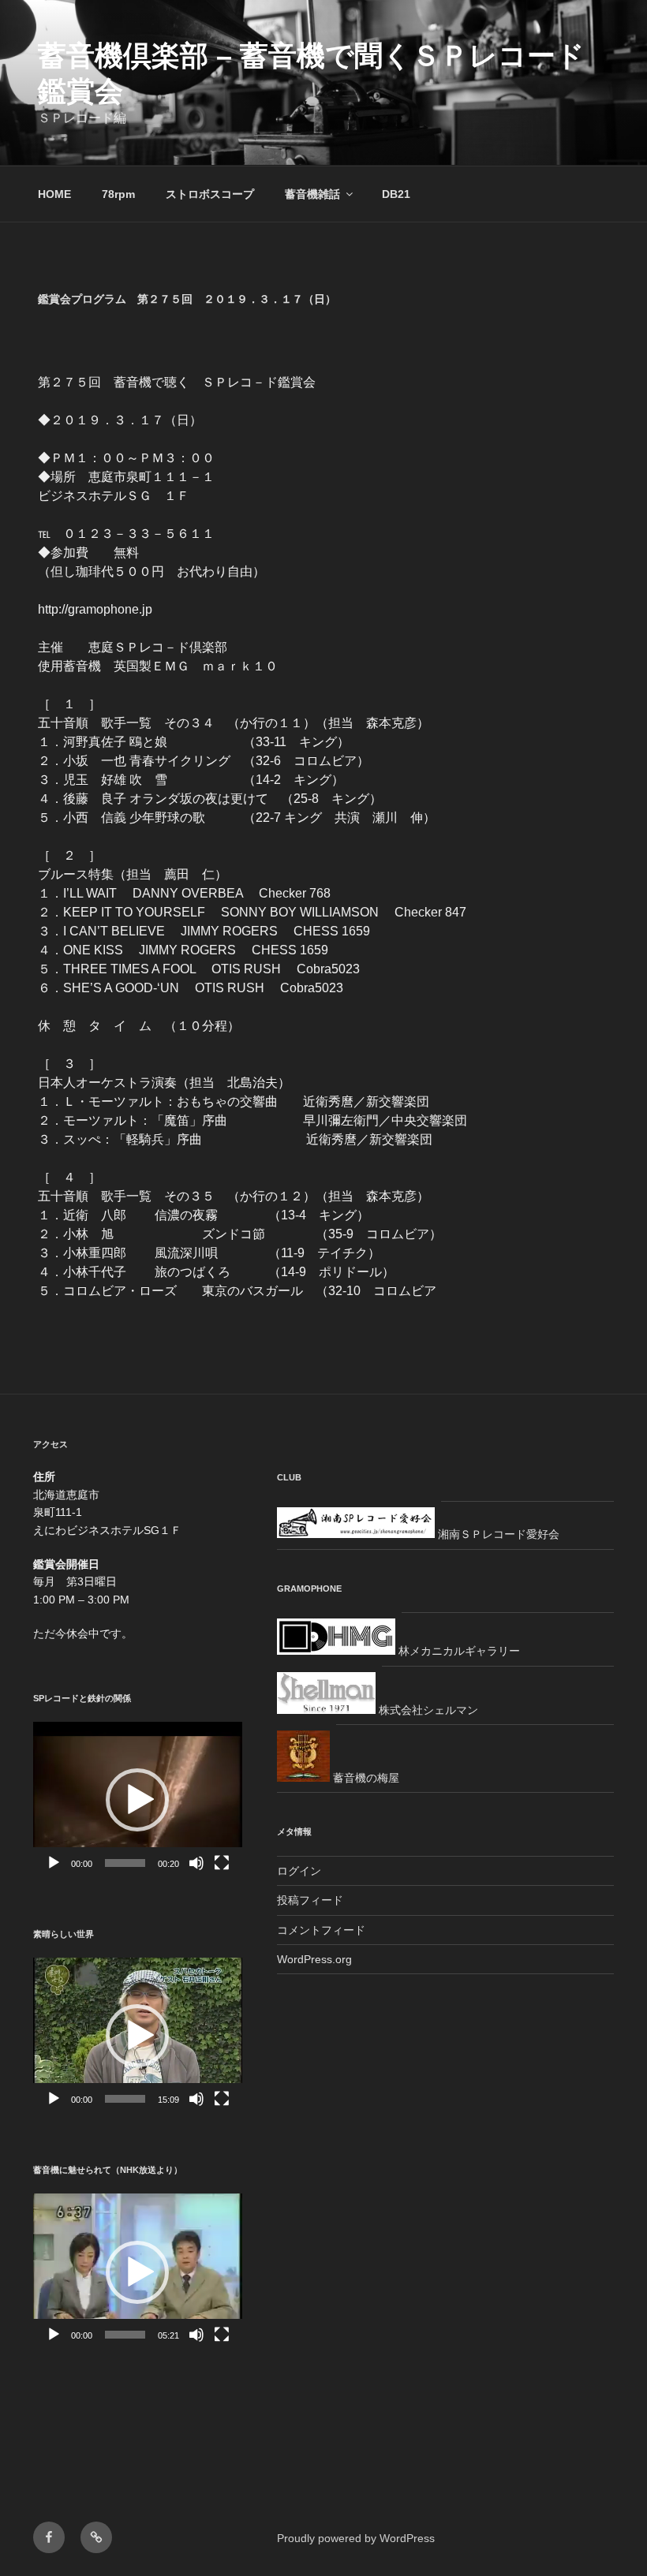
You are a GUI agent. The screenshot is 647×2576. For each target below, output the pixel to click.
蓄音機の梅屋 (365, 1778)
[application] (138, 1800)
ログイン (299, 1871)
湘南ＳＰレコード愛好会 (497, 1534)
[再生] (54, 1863)
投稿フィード (310, 1900)
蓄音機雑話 (312, 194)
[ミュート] (196, 1863)
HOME (54, 194)
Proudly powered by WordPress (356, 2538)
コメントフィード (321, 1930)
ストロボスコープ (210, 194)
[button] (137, 1800)
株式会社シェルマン (427, 1710)
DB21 (396, 194)
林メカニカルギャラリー (458, 1651)
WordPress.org (314, 1959)
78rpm (118, 194)
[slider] (125, 1863)
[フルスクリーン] (222, 1863)
